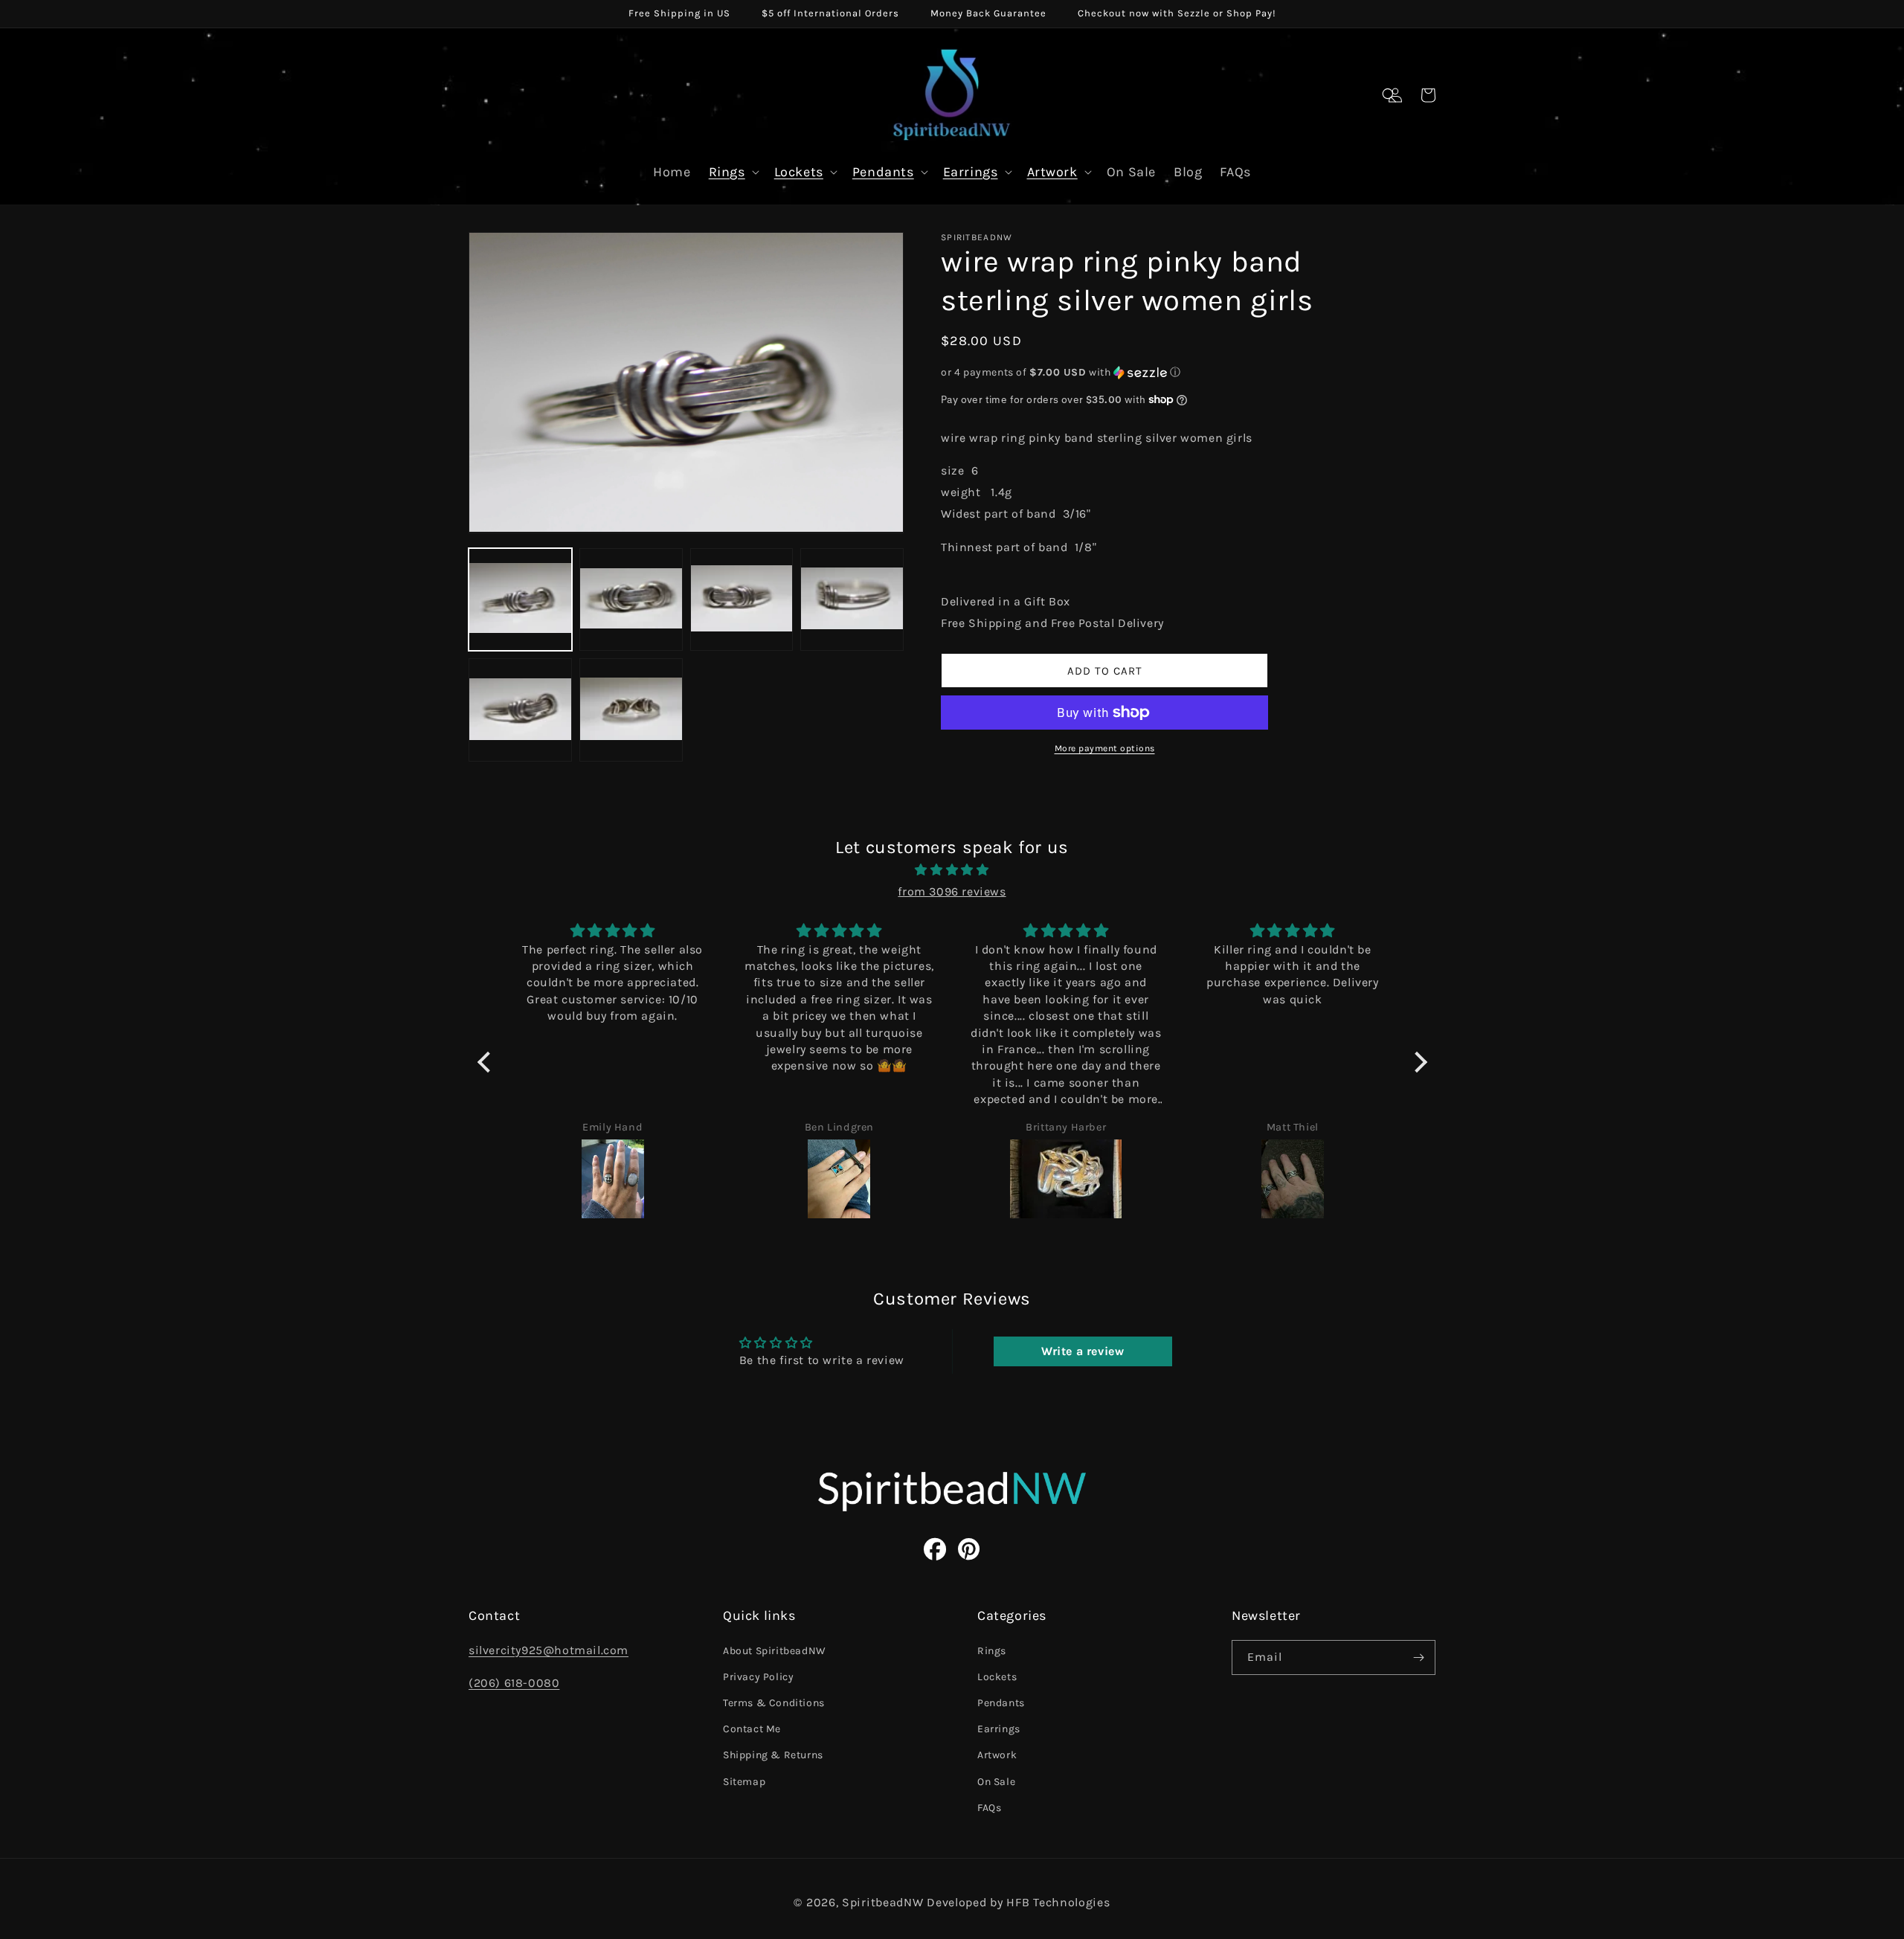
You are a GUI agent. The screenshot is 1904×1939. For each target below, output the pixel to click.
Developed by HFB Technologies (1018, 1902)
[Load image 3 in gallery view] (742, 599)
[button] (1389, 95)
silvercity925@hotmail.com (549, 1650)
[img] (952, 870)
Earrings (971, 172)
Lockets (799, 172)
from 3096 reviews (952, 891)
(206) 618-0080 (514, 1683)
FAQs (989, 1808)
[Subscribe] (1418, 1657)
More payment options (1105, 748)
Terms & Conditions (774, 1703)
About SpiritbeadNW (775, 1651)
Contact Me (752, 1729)
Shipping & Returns (773, 1755)
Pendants (883, 172)
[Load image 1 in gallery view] (520, 599)
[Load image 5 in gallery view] (520, 710)
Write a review (1083, 1351)
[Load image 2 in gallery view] (631, 599)
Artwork (1052, 172)
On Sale (996, 1782)
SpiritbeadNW (882, 1902)
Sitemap (744, 1782)
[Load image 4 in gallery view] (852, 599)
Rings (727, 172)
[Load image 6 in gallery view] (631, 710)
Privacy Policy (758, 1677)
